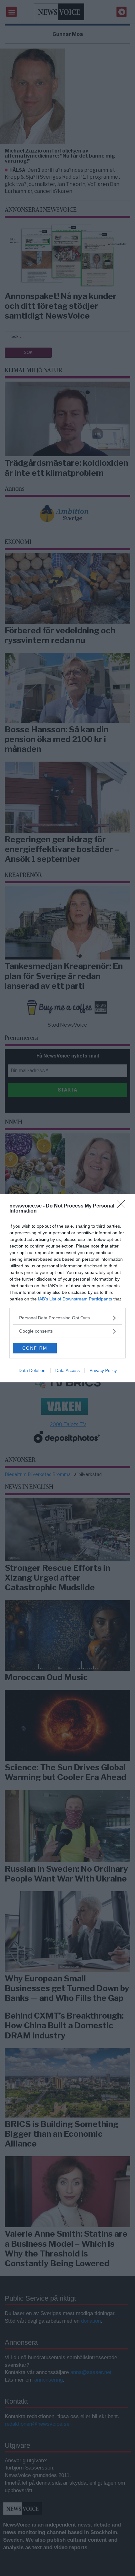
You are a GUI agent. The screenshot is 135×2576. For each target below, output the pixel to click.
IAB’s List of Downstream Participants (75, 1299)
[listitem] (67, 1318)
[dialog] (67, 1288)
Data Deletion (32, 1370)
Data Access (67, 1370)
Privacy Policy (103, 1370)
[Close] (123, 1206)
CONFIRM (35, 1348)
